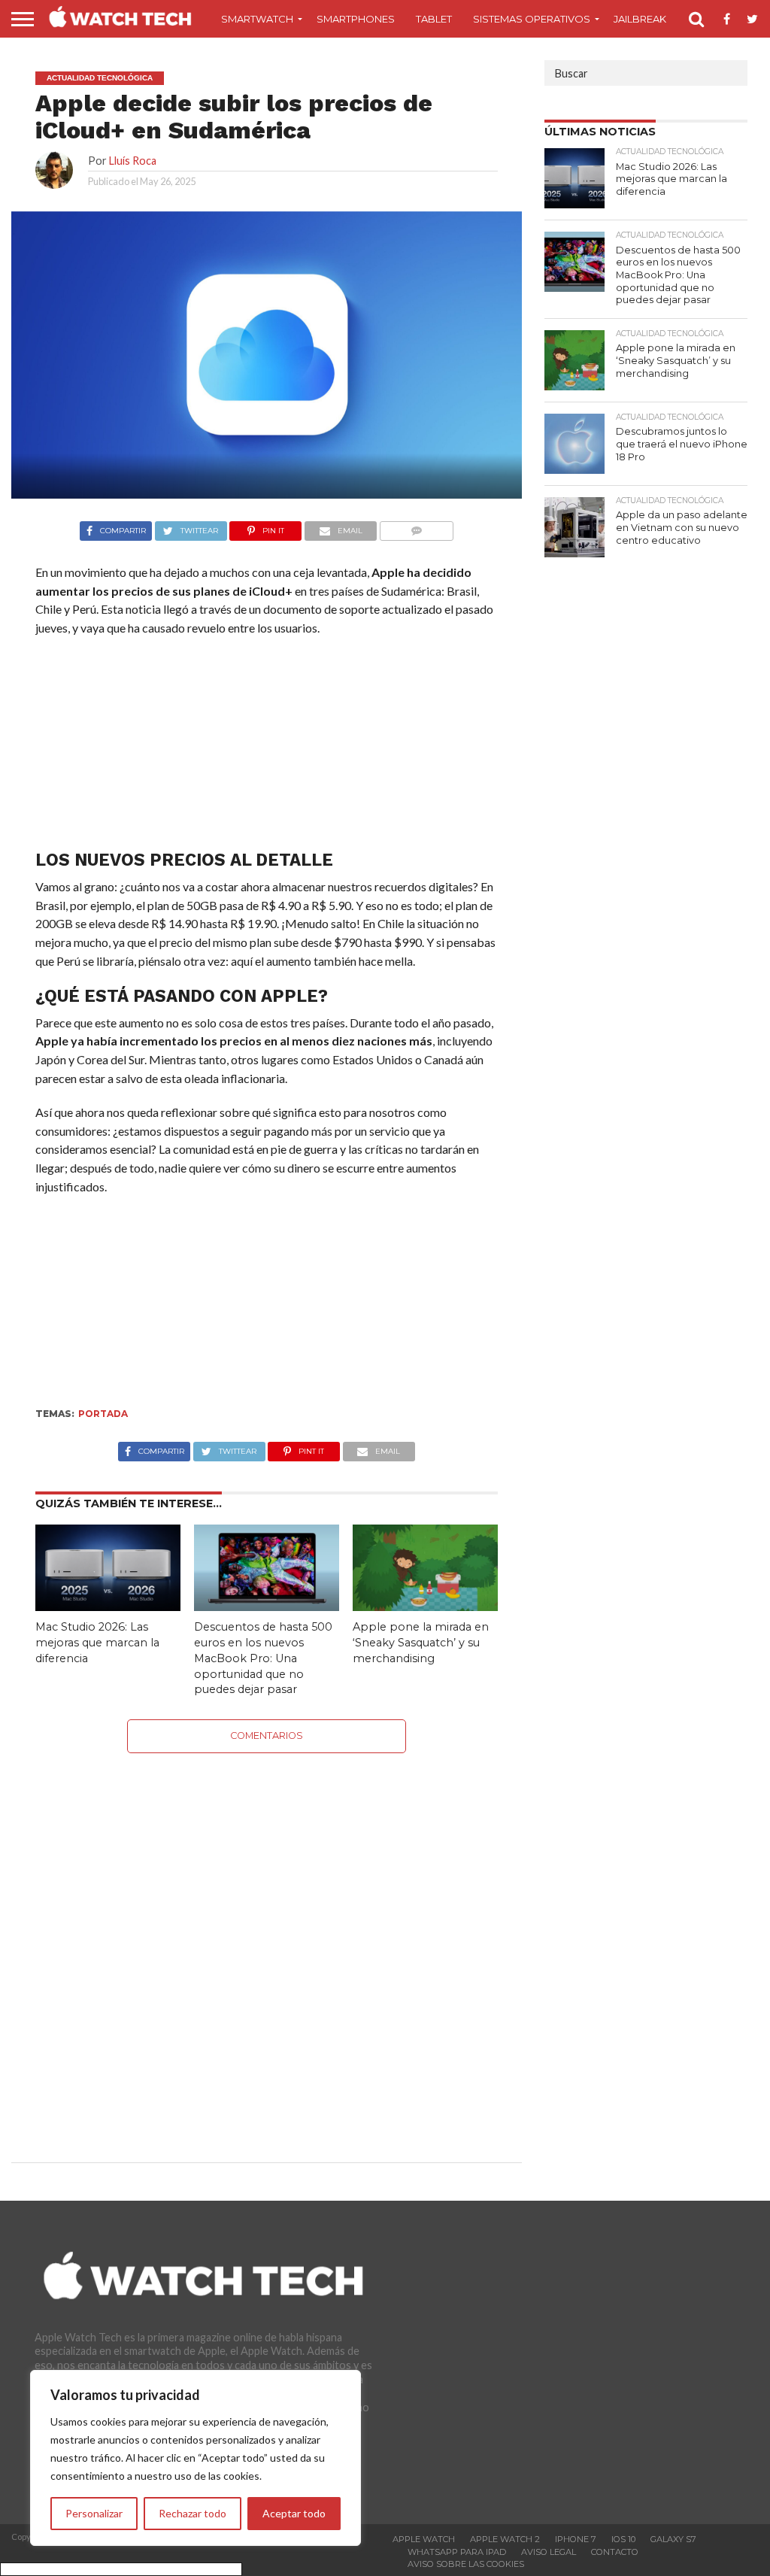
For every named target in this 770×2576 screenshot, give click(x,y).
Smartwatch (257, 19)
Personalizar (94, 2513)
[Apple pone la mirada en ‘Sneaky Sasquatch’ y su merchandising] (425, 1606)
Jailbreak (640, 19)
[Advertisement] (266, 747)
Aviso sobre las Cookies (466, 2564)
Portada (103, 1414)
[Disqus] (267, 1941)
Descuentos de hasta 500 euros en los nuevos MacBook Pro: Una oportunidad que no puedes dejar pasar (263, 1658)
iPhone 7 (576, 2539)
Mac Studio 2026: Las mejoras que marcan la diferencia (97, 1642)
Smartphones (356, 19)
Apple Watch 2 (505, 2539)
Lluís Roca (133, 161)
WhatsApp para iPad (457, 2552)
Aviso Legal (549, 2552)
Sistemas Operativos (532, 19)
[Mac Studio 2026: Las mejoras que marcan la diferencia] (108, 1606)
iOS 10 (623, 2539)
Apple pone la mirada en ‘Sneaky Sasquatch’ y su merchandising (421, 1642)
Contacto (615, 2552)
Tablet (434, 19)
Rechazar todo (192, 2513)
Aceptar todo (294, 2513)
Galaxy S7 (673, 2539)
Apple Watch (424, 2539)
